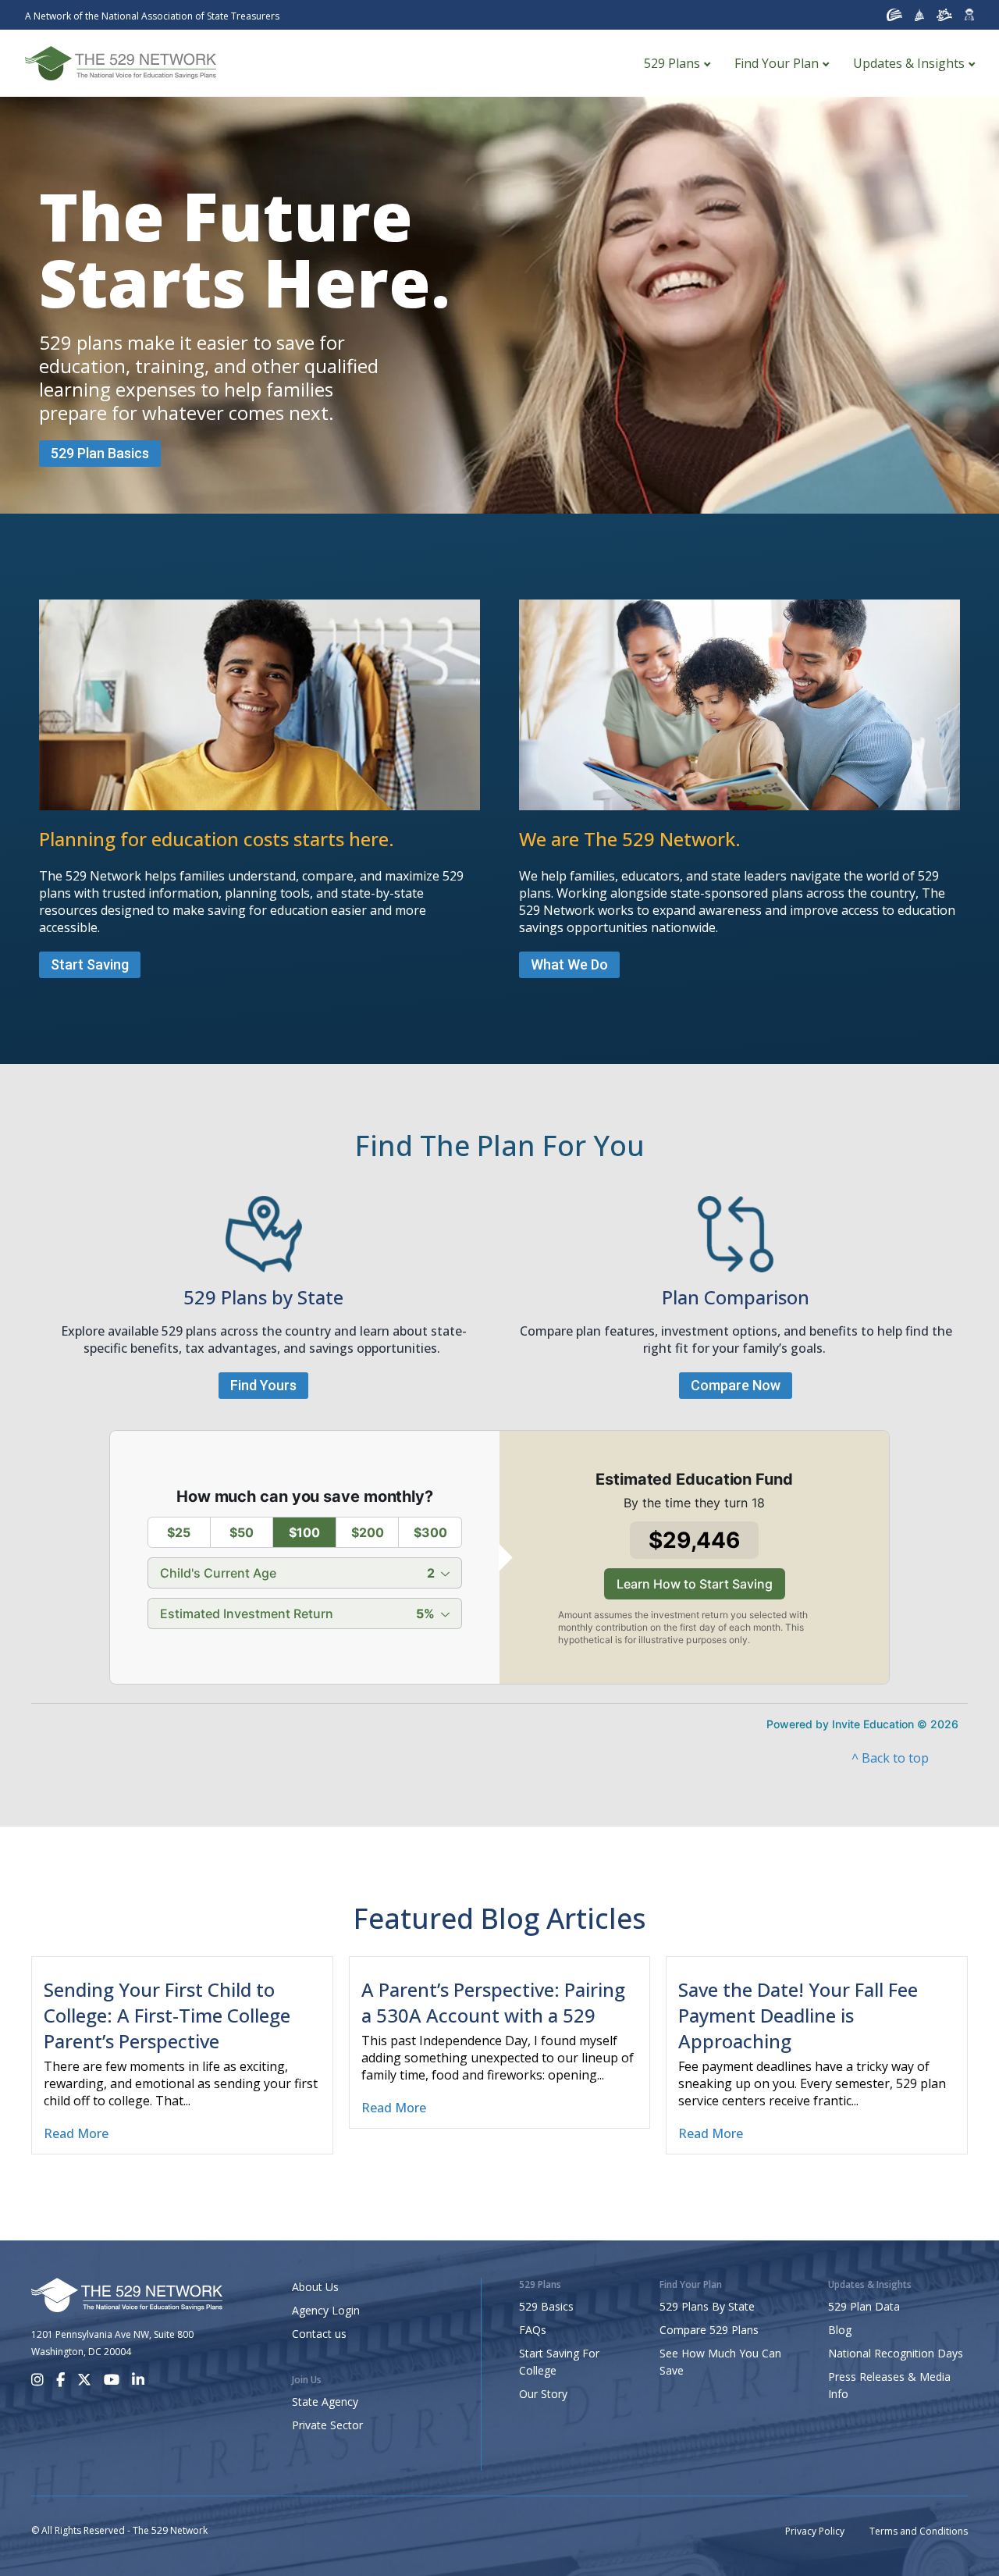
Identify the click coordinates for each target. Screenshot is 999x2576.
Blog (840, 2330)
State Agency (325, 2402)
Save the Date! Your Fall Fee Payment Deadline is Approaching (798, 2015)
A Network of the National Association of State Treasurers (152, 16)
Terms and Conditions (919, 2531)
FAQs (533, 2330)
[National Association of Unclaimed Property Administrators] (894, 15)
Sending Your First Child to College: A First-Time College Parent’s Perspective (167, 2015)
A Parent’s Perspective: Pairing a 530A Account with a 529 (493, 2002)
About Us (315, 2287)
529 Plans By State (707, 2306)
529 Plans (672, 63)
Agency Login (326, 2310)
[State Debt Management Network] (920, 15)
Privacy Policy (815, 2531)
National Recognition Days (896, 2353)
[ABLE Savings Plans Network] (944, 15)
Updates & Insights (909, 63)
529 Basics (546, 2306)
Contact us (319, 2334)
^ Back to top (890, 1758)
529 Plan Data (864, 2306)
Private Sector (327, 2425)
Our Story (543, 2394)
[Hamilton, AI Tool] (969, 15)
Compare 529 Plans (709, 2330)
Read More (76, 2133)
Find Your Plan (777, 63)
